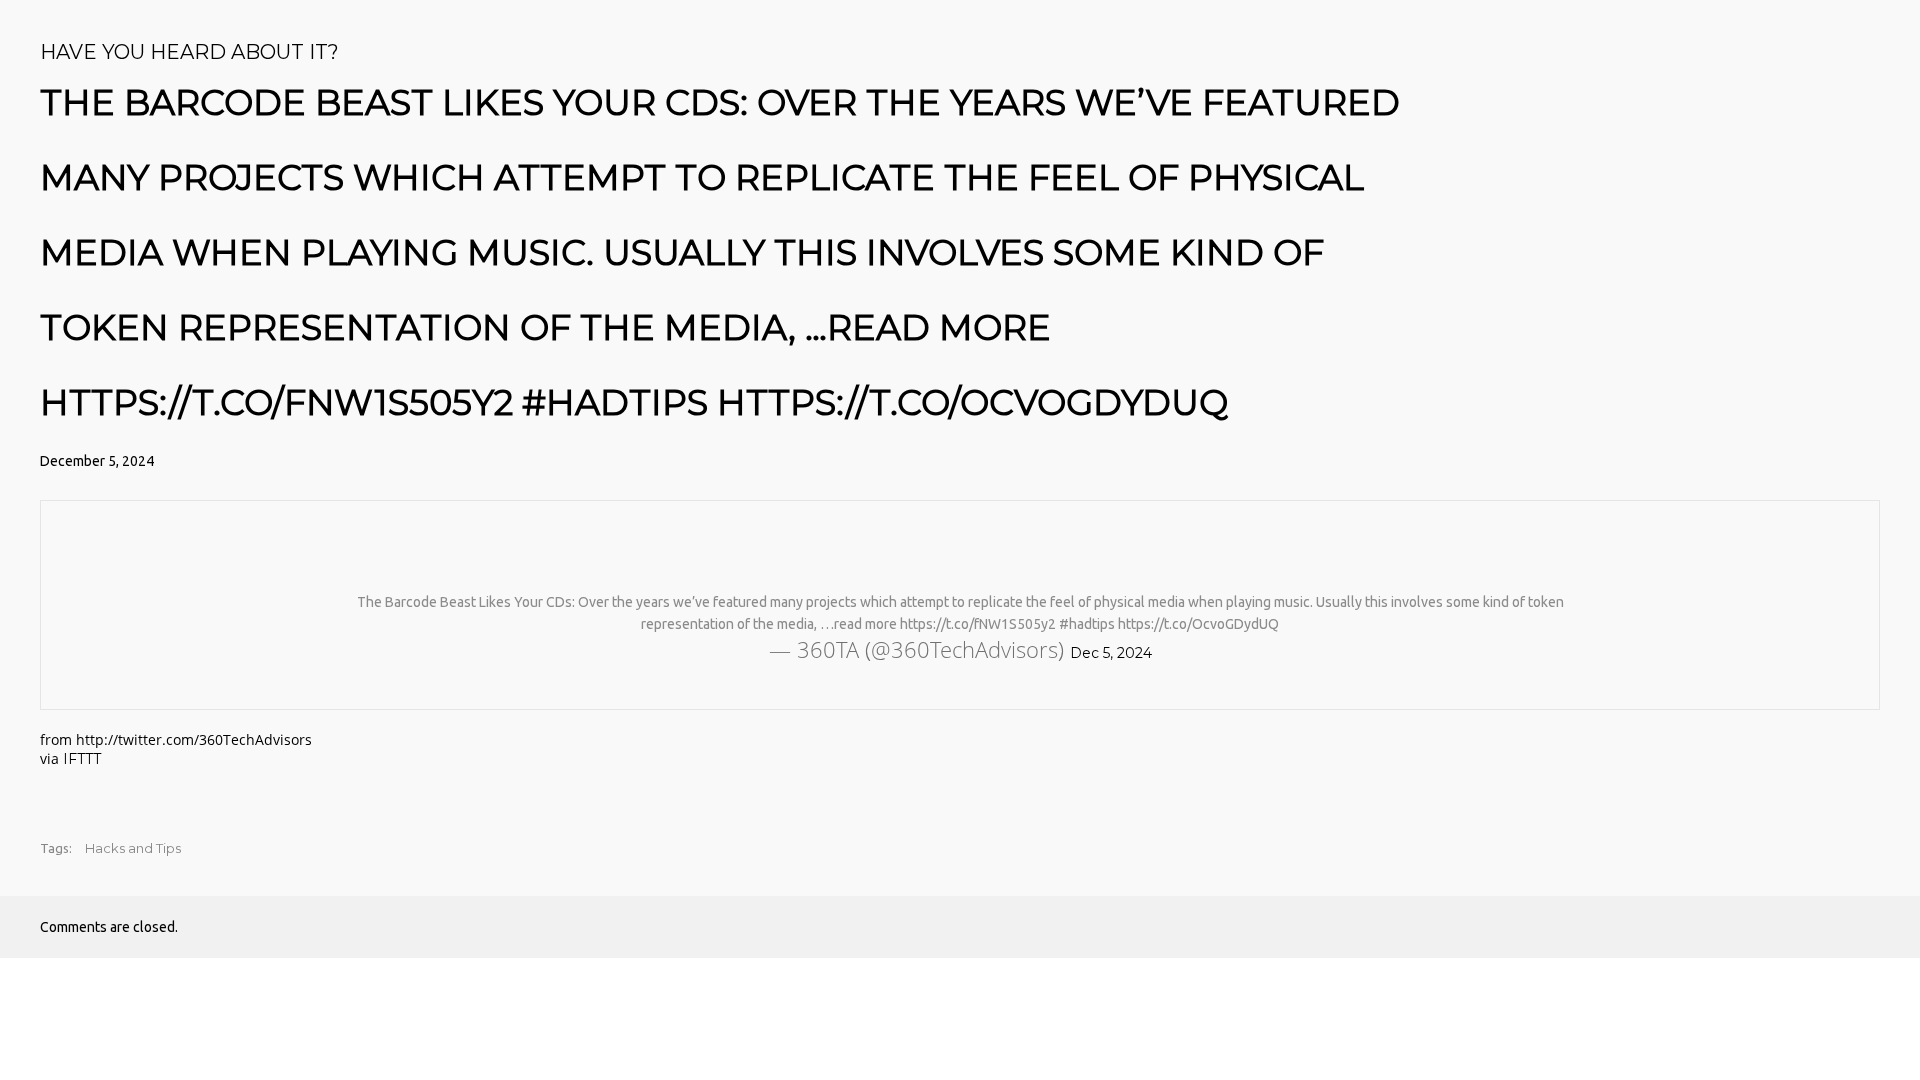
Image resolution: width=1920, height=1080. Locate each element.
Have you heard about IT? (189, 52)
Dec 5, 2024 (1111, 653)
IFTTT (82, 759)
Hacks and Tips (133, 848)
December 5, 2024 (97, 461)
